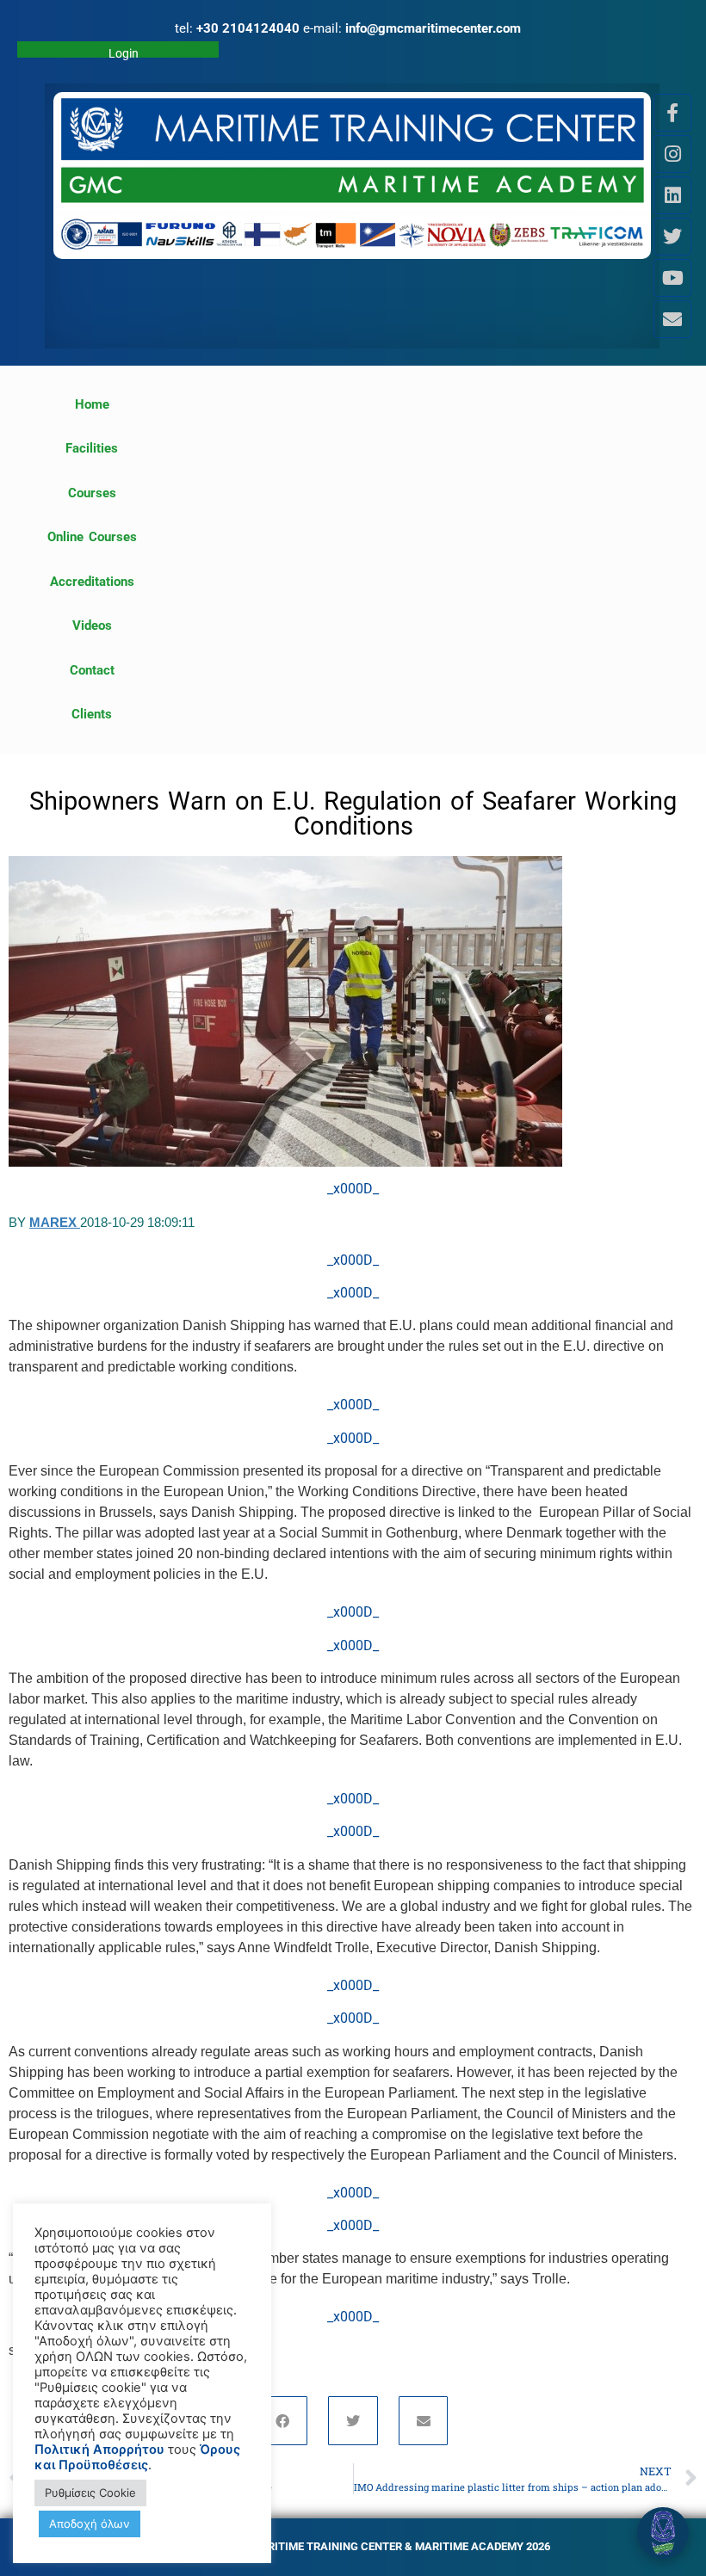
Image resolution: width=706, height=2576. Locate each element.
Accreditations (92, 582)
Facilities (92, 448)
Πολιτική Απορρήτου (99, 2450)
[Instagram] (672, 154)
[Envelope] (672, 319)
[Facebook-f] (672, 113)
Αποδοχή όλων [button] (90, 2524)
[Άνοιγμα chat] (663, 2533)
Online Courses (92, 537)
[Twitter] (672, 237)
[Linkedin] (672, 195)
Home (92, 404)
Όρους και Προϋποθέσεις (137, 2457)
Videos (92, 626)
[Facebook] (283, 2421)
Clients (92, 714)
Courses (92, 493)
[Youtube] (672, 278)
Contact (92, 670)
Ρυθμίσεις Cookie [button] (90, 2493)
